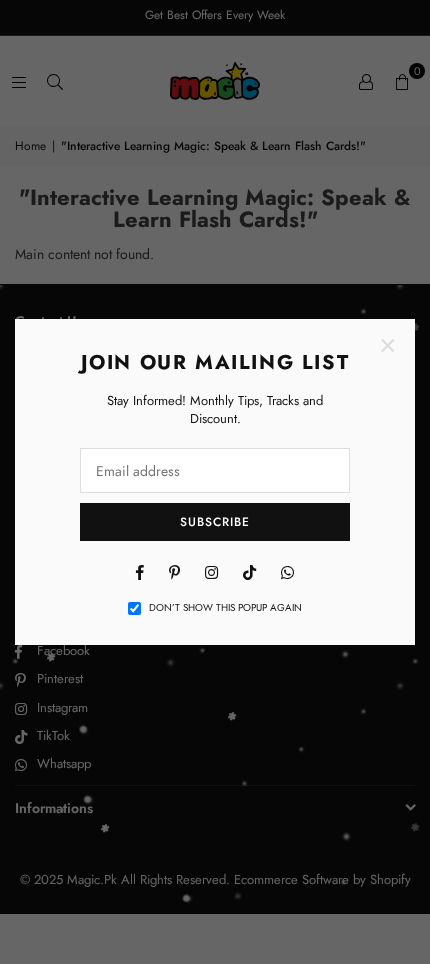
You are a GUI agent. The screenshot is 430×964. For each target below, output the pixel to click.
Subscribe (215, 522)
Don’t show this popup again (225, 608)
